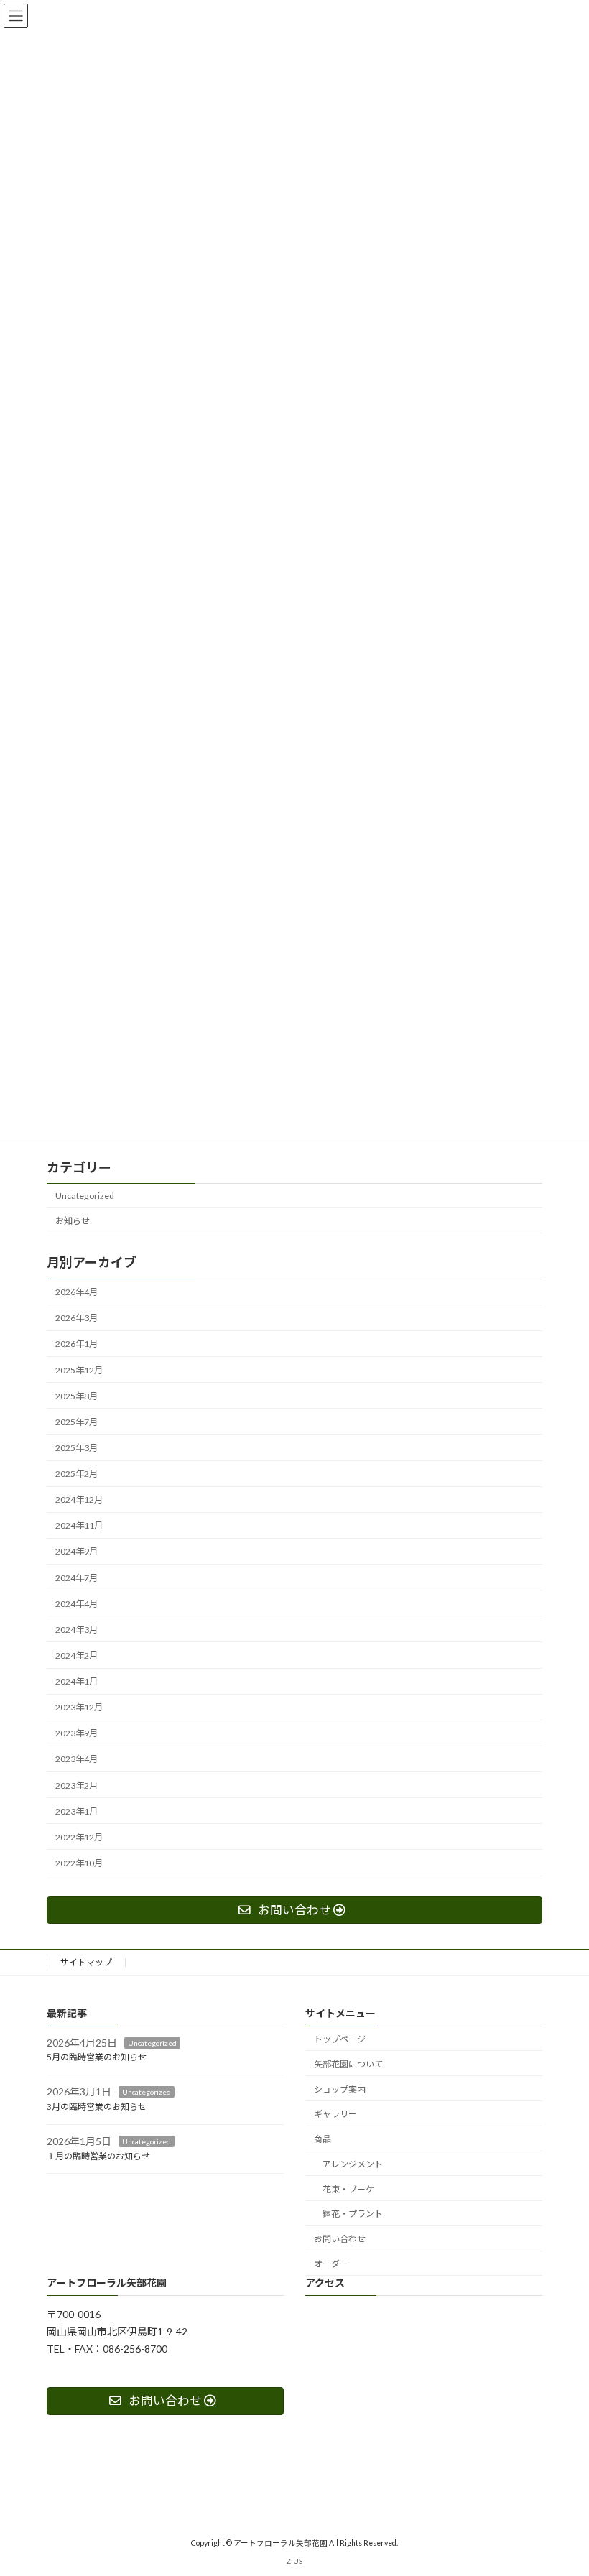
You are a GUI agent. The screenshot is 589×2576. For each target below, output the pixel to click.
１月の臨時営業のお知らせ (98, 2155)
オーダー (331, 2264)
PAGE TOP (562, 2483)
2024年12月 (79, 1500)
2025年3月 (76, 1448)
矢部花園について (348, 2064)
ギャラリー (335, 2114)
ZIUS (294, 2561)
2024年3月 (76, 1630)
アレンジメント (353, 2164)
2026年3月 (76, 1318)
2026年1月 (76, 1344)
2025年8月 (76, 1396)
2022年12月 (79, 1837)
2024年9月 (76, 1551)
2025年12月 (79, 1370)
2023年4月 (76, 1759)
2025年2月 (76, 1474)
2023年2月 (76, 1785)
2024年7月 (76, 1577)
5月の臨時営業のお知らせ (97, 2057)
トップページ (340, 2039)
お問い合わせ (340, 2239)
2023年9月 (76, 1733)
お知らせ (73, 1221)
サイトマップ (86, 1962)
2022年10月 (79, 1863)
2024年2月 (76, 1655)
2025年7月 (76, 1422)
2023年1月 (76, 1811)
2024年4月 (76, 1604)
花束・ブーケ (348, 2189)
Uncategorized (85, 1196)
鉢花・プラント (353, 2214)
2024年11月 (79, 1525)
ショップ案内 (340, 2089)
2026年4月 (76, 1292)
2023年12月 (79, 1707)
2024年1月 (76, 1681)
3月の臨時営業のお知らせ (97, 2107)
